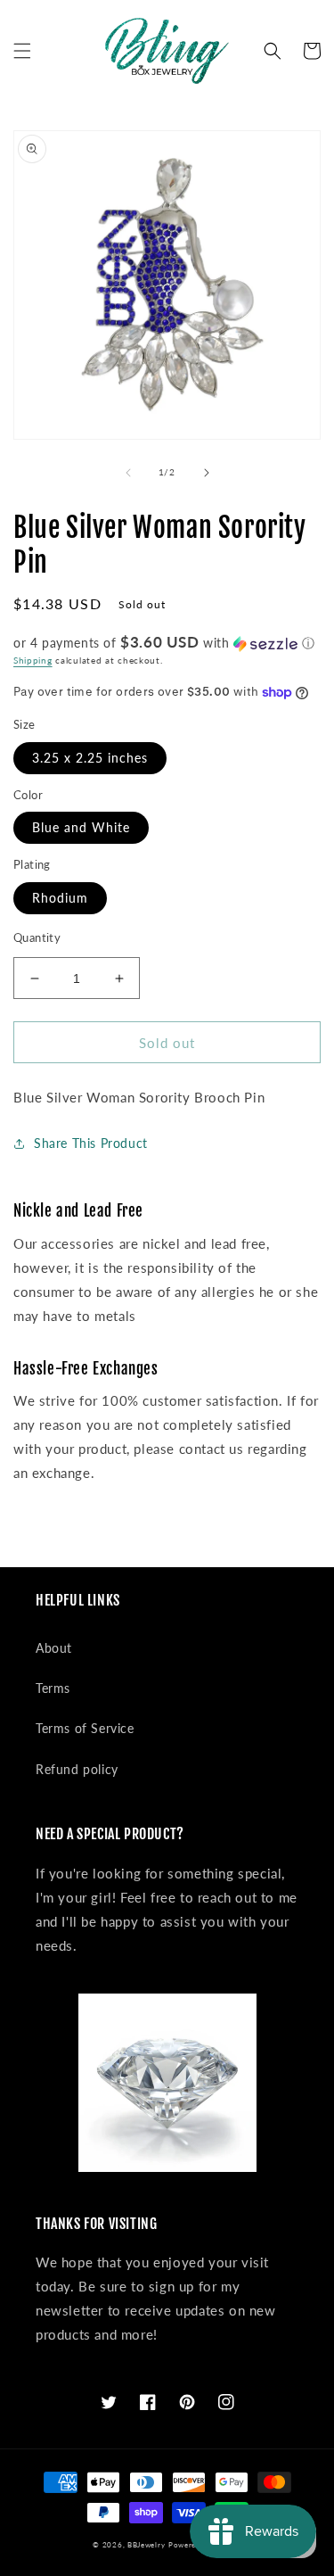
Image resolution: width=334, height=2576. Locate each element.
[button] (22, 51)
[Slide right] (207, 473)
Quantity (37, 937)
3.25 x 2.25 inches (90, 758)
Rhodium (60, 898)
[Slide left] (128, 473)
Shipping (33, 660)
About (54, 1648)
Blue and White (81, 827)
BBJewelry (146, 2545)
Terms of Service (85, 1728)
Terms (53, 1688)
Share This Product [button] (91, 1143)
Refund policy (77, 1769)
